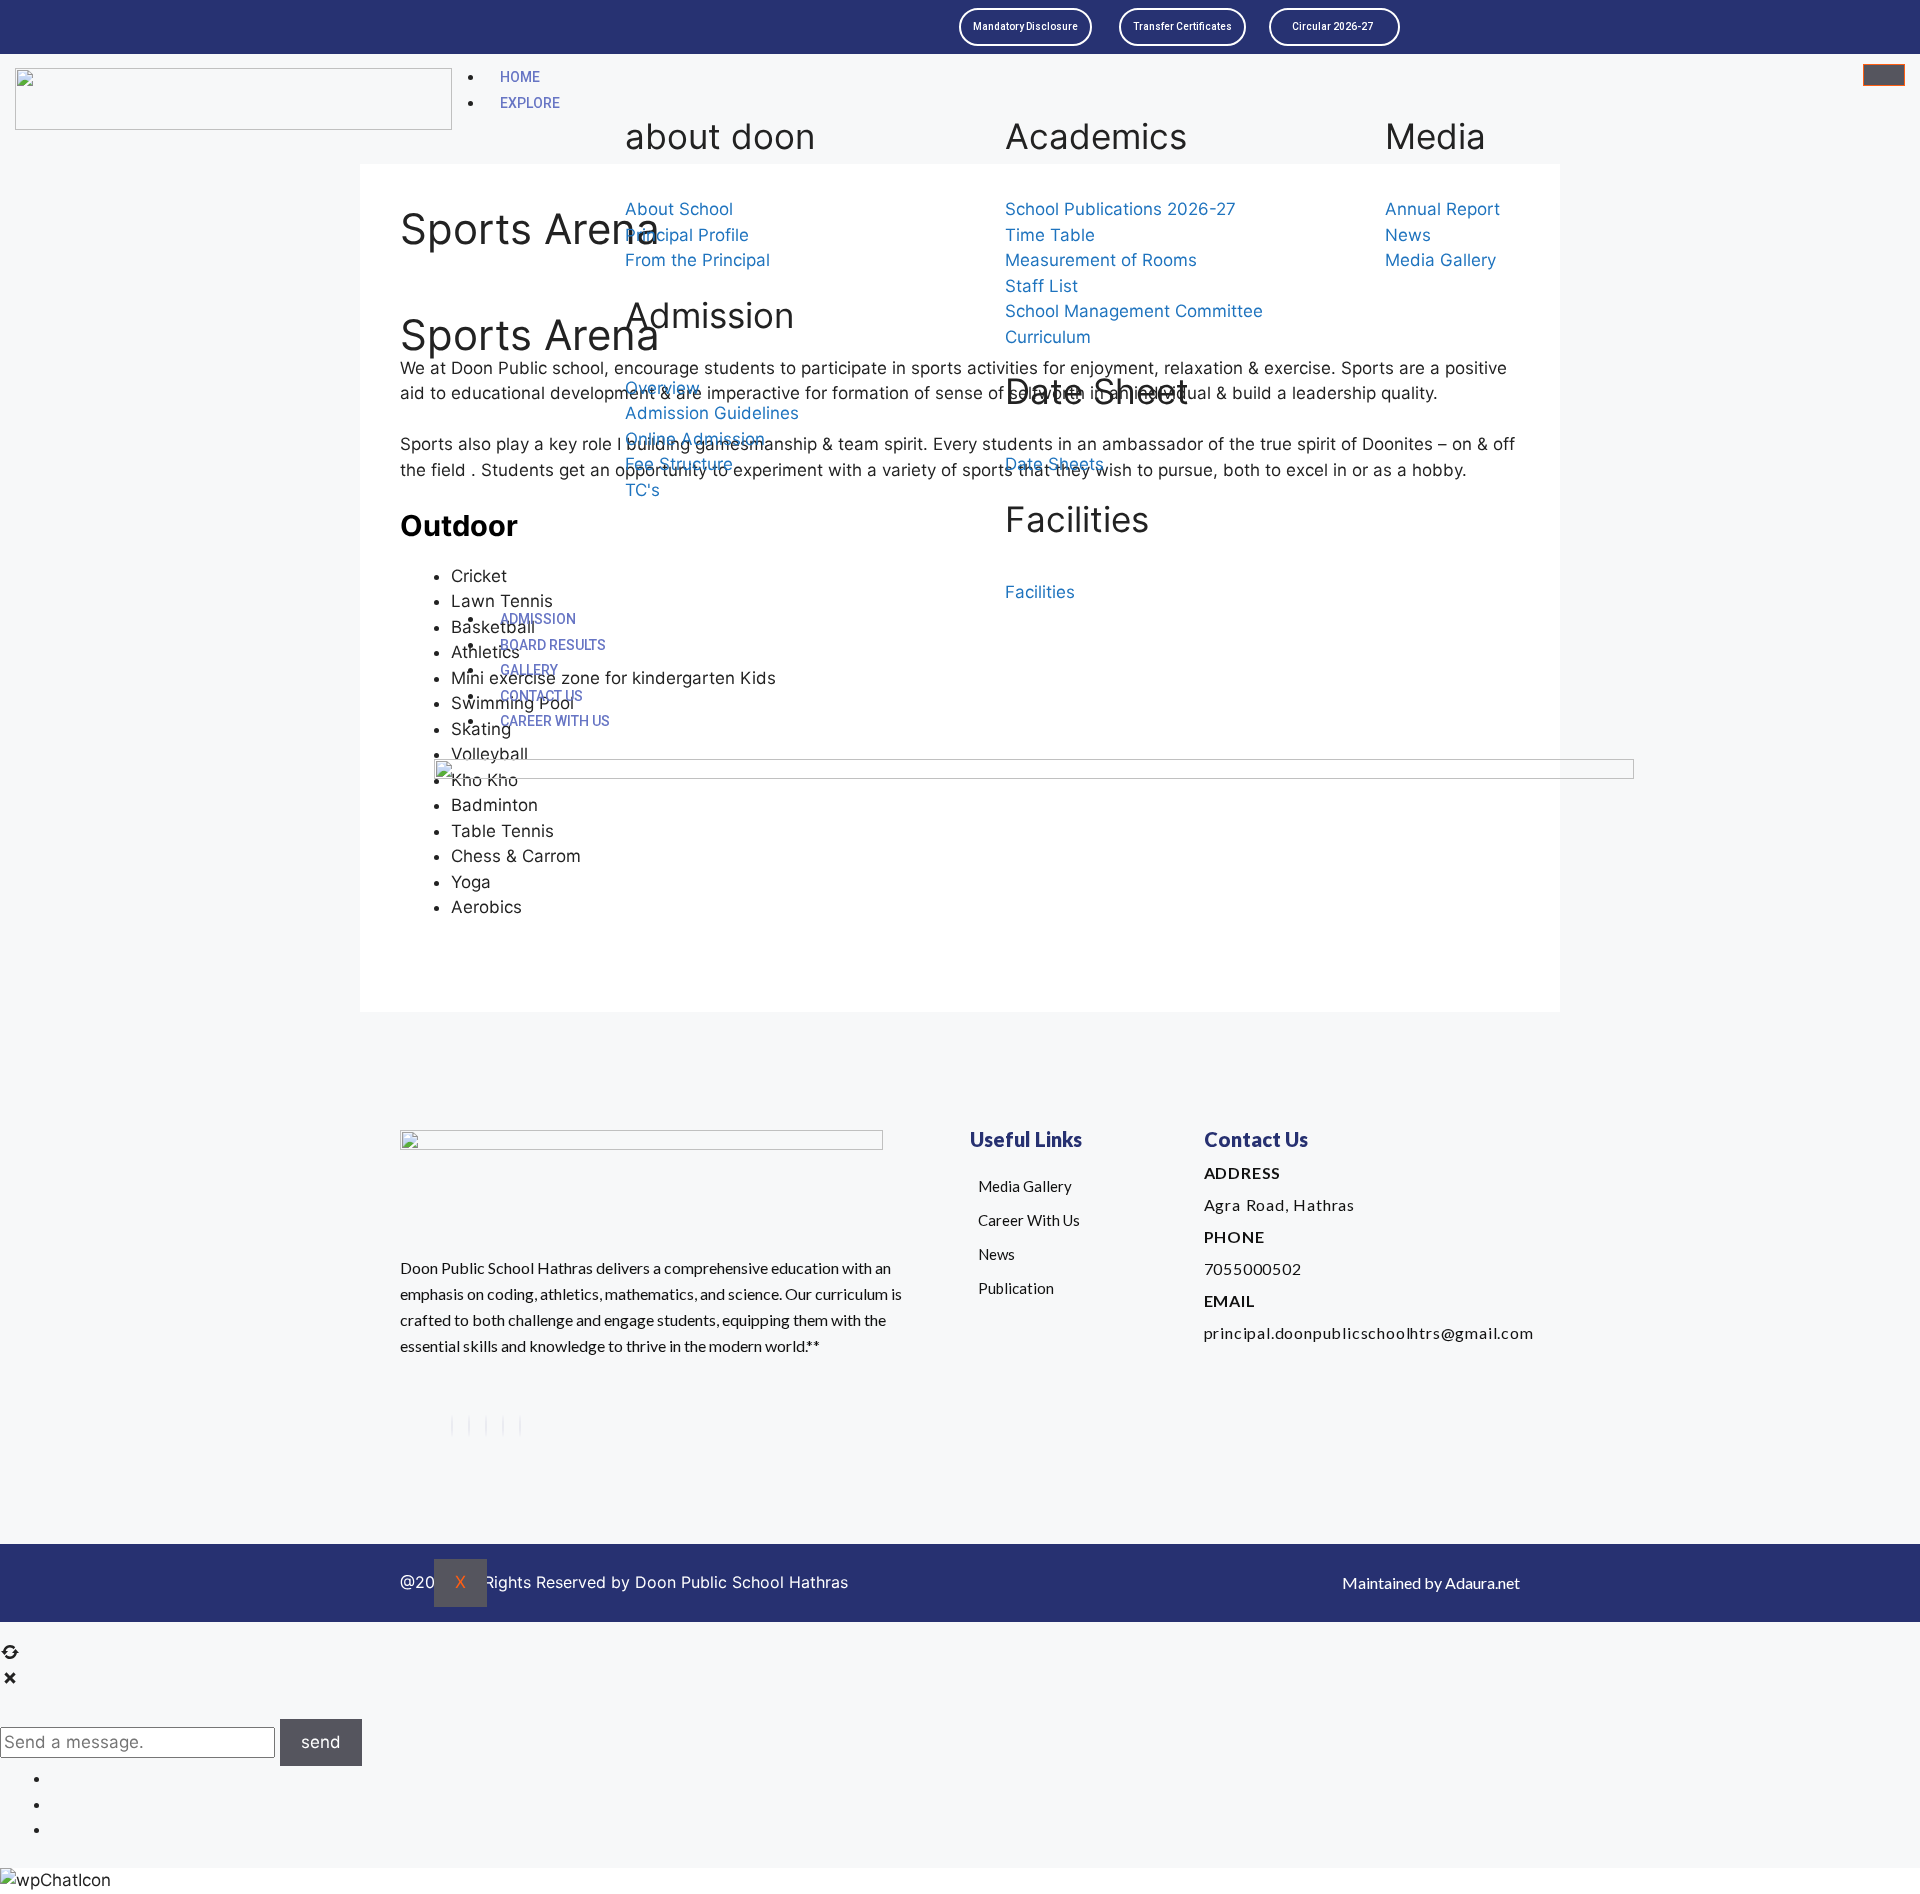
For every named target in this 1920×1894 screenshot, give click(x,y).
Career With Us (555, 721)
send (321, 1742)
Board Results (553, 645)
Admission (538, 619)
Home (520, 77)
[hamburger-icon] (1884, 75)
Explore (530, 103)
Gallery (529, 670)
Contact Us (541, 696)
